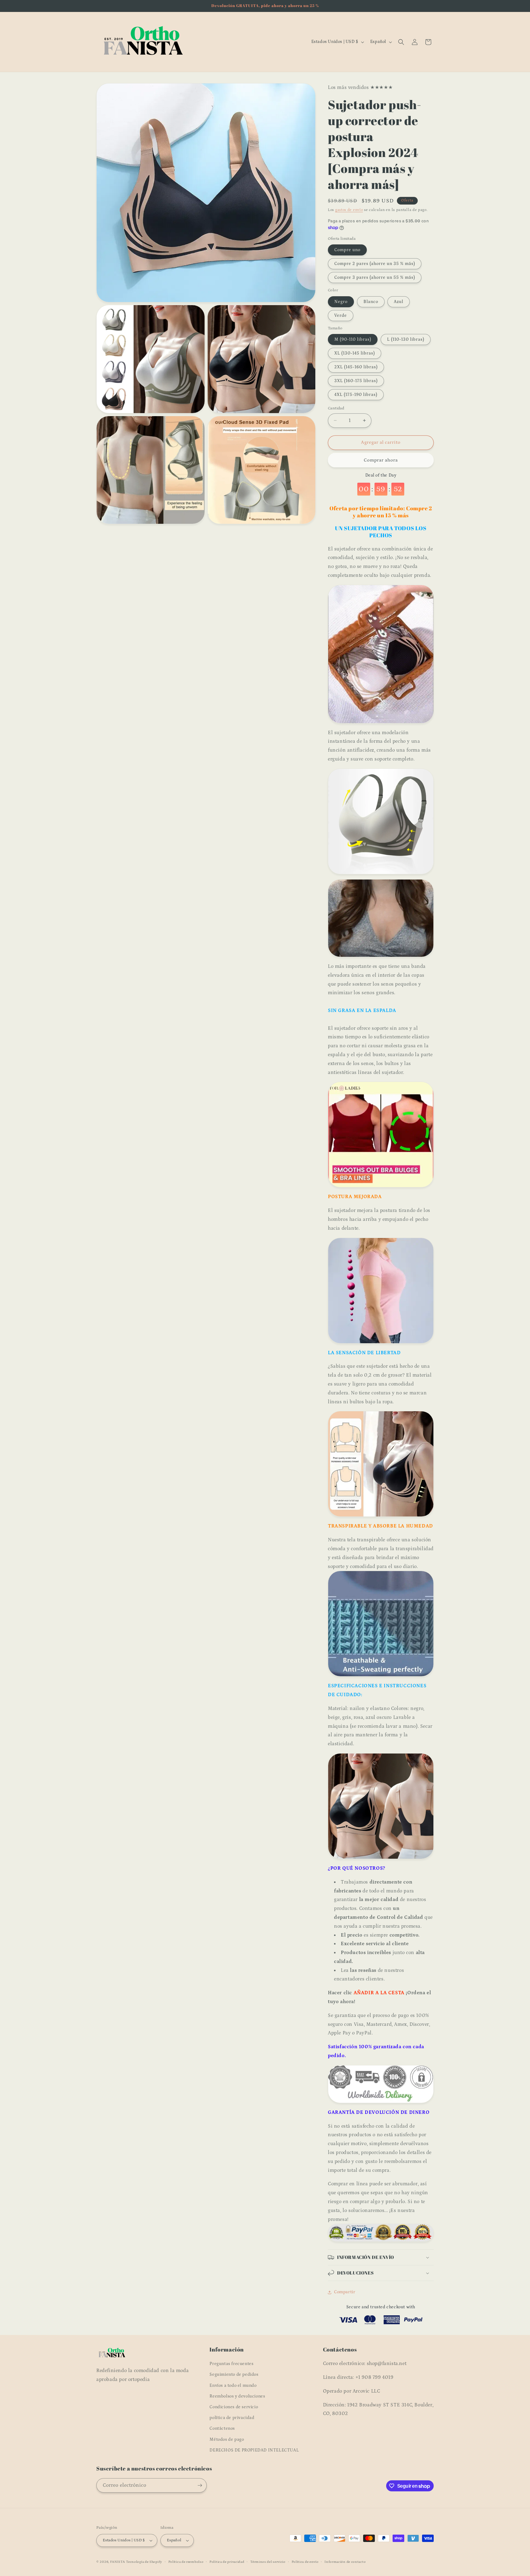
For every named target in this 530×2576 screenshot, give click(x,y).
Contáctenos (222, 2428)
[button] (401, 42)
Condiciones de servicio (234, 2407)
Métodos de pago (227, 2440)
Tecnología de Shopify (144, 2562)
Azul (399, 302)
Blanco (371, 302)
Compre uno (347, 250)
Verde (341, 316)
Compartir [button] (345, 2292)
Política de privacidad (227, 2562)
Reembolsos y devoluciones (237, 2396)
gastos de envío (349, 210)
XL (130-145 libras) (355, 353)
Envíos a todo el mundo (233, 2386)
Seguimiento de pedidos (234, 2375)
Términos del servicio (268, 2562)
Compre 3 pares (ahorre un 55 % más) (375, 278)
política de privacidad (232, 2418)
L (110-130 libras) (406, 339)
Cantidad (336, 408)
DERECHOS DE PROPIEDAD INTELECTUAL (254, 2450)
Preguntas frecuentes (231, 2364)
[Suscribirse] (200, 2485)
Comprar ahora (381, 460)
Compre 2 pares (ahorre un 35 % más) (375, 264)
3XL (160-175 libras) (356, 381)
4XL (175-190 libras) (356, 395)
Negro (341, 302)
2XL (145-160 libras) (356, 367)
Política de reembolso (186, 2562)
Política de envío (305, 2562)
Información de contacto (345, 2562)
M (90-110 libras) (353, 339)
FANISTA (118, 2562)
